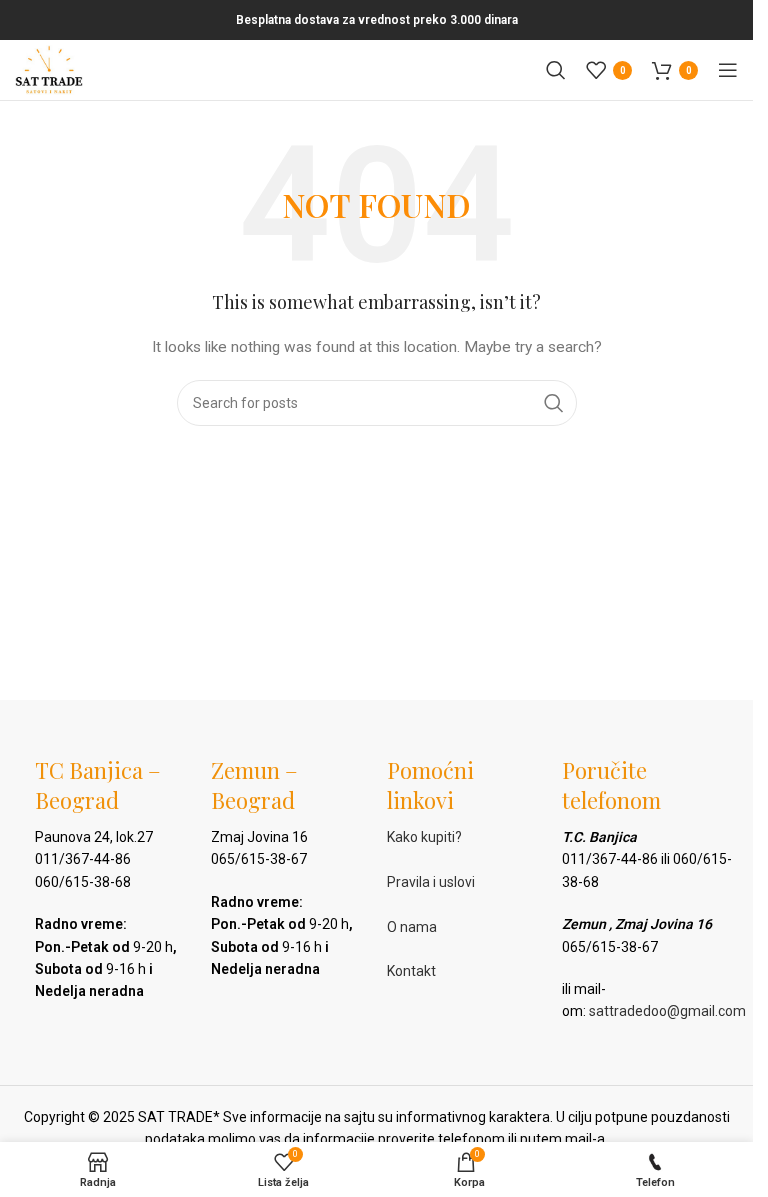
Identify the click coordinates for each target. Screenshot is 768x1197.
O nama (412, 927)
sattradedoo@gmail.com (667, 1011)
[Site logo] (49, 69)
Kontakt (411, 971)
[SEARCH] (554, 403)
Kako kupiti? (424, 837)
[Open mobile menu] (728, 70)
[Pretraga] (556, 70)
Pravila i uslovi (431, 882)
